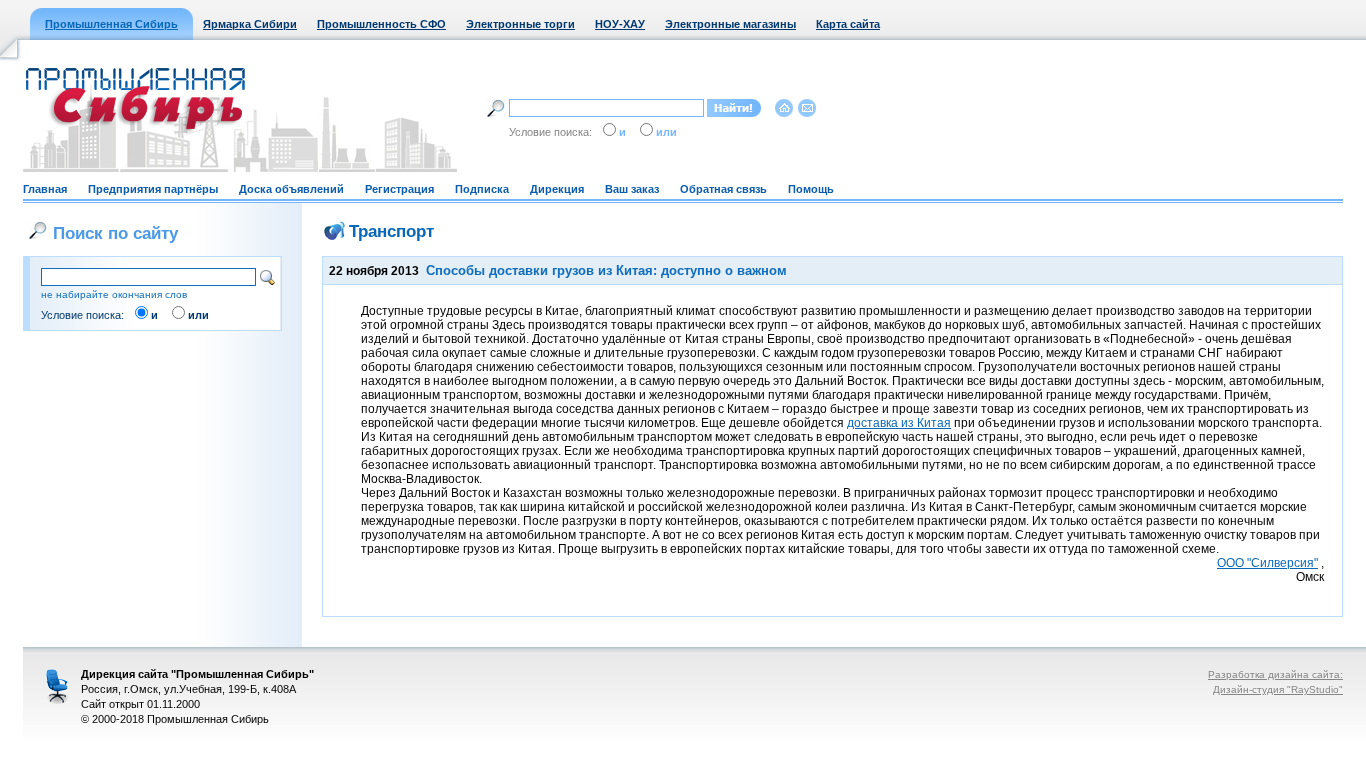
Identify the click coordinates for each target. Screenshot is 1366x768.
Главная (45, 189)
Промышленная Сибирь (111, 24)
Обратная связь (723, 189)
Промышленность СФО (381, 24)
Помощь (811, 189)
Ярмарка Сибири (250, 24)
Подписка (482, 189)
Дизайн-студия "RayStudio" (1278, 689)
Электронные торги (520, 24)
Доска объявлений (291, 189)
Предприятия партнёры (153, 189)
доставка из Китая (899, 423)
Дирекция (557, 189)
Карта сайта (848, 24)
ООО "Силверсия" (1267, 563)
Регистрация (399, 189)
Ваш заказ (632, 189)
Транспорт (391, 231)
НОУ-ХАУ (620, 24)
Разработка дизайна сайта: (1275, 674)
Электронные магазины (730, 24)
